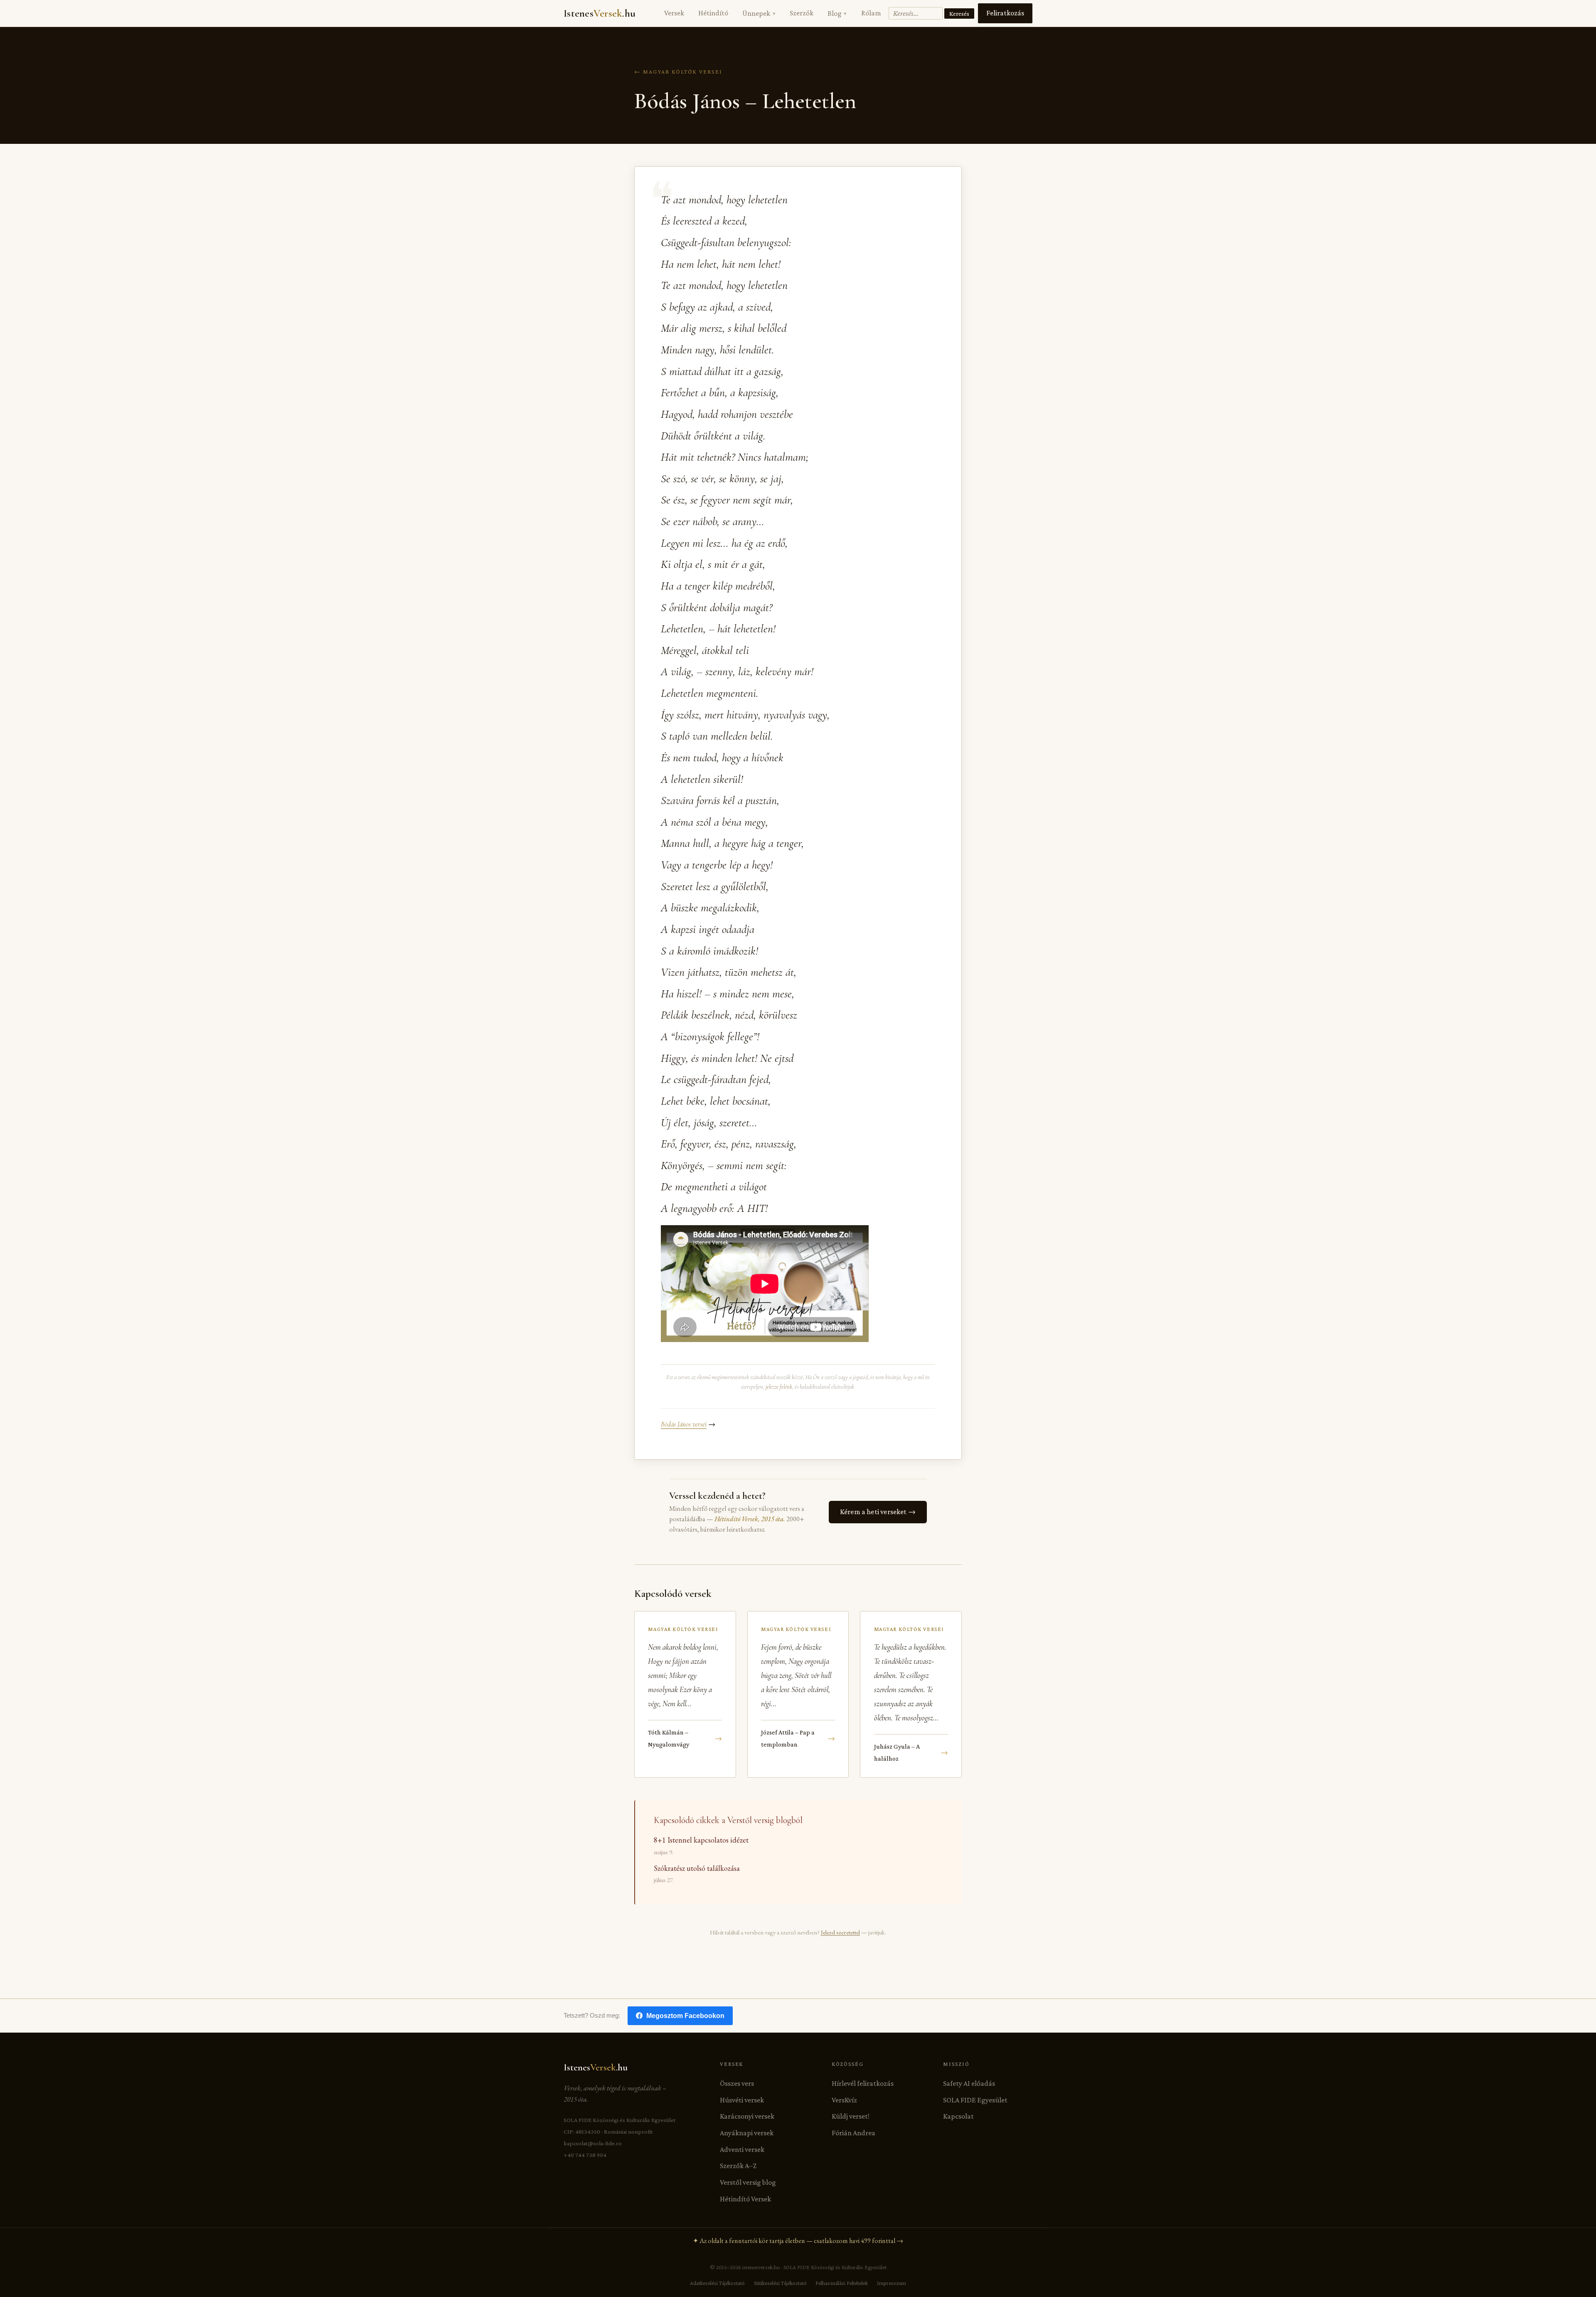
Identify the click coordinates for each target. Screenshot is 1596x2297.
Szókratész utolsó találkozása (697, 1868)
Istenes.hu (600, 13)
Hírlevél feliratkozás (863, 2083)
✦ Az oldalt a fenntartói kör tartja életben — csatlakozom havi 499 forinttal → (798, 2241)
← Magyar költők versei (678, 72)
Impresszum (892, 2283)
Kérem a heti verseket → (878, 1512)
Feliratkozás (1005, 13)
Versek (674, 13)
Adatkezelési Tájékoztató (717, 2283)
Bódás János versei (684, 1424)
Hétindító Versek (745, 2199)
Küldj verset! (851, 2116)
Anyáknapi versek (747, 2133)
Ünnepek (759, 13)
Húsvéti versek (742, 2100)
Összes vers (737, 2083)
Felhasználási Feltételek (842, 2283)
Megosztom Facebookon (685, 2016)
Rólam (871, 13)
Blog (837, 13)
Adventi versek (742, 2149)
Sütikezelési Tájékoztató (780, 2283)
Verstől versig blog (748, 2182)
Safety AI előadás (969, 2083)
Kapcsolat (958, 2116)
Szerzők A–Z (738, 2166)
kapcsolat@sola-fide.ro (593, 2143)
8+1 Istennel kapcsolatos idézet (701, 1840)
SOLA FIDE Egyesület (975, 2100)
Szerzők (802, 13)
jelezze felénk (779, 1387)
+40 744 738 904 (585, 2155)
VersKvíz (844, 2100)
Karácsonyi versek (747, 2116)
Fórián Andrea (853, 2133)
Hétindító (713, 13)
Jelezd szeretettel (840, 1932)
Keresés (959, 14)
